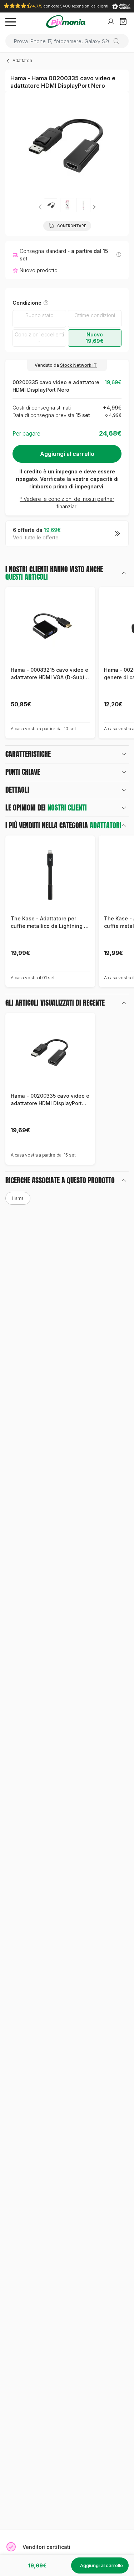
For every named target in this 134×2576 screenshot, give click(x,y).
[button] (94, 207)
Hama (18, 1198)
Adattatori (22, 60)
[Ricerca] (119, 41)
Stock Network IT (78, 365)
